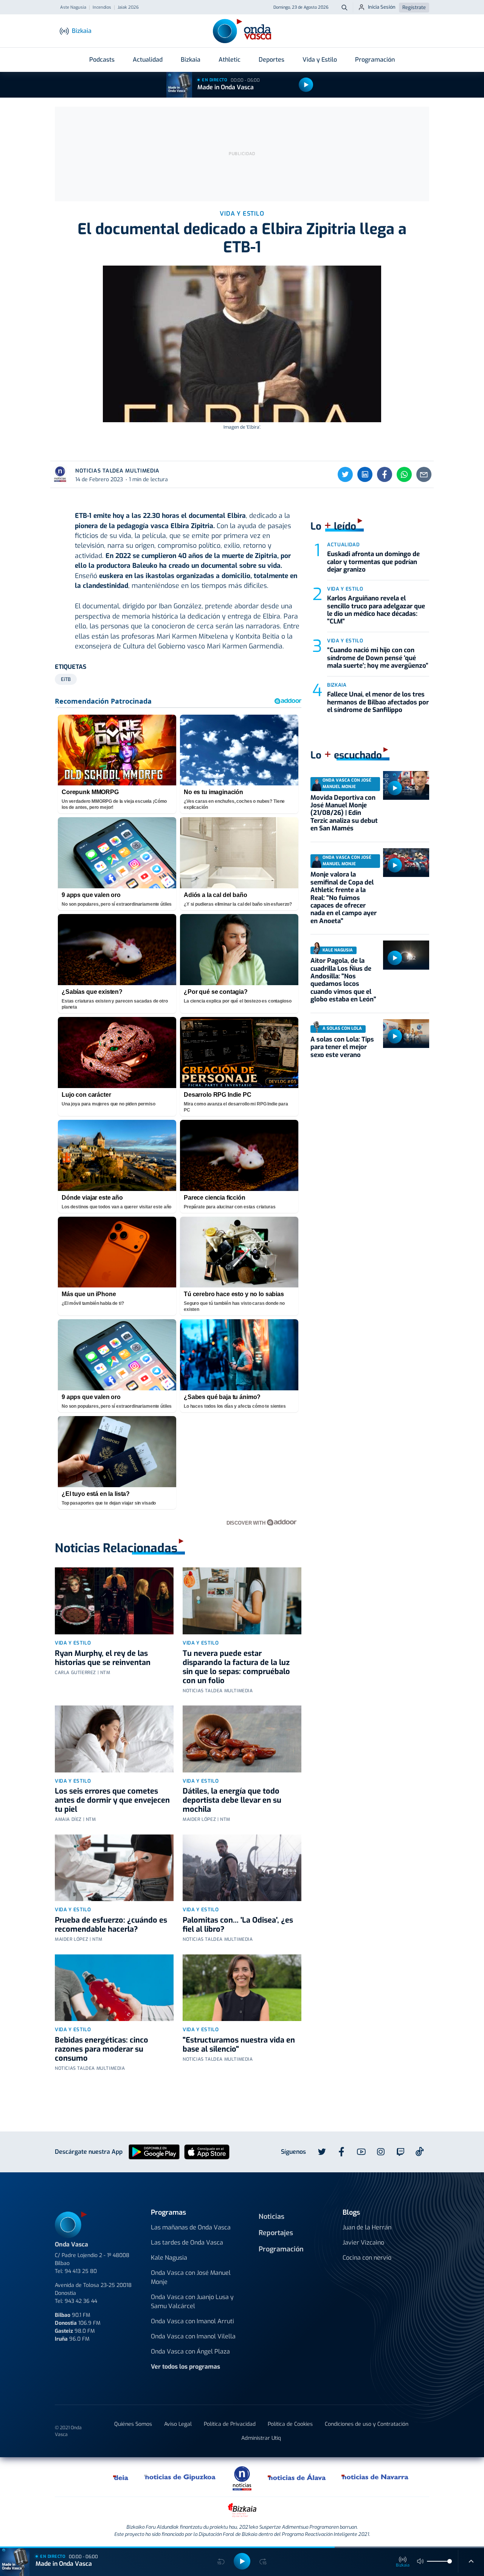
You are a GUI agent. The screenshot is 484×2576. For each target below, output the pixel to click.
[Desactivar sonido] (420, 2561)
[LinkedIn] (365, 474)
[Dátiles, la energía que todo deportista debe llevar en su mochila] (242, 1739)
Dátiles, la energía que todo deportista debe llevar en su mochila (232, 1800)
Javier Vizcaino (363, 2243)
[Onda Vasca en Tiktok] (420, 2152)
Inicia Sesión (382, 7)
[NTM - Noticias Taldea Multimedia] (242, 2478)
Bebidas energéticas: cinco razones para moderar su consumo (102, 2049)
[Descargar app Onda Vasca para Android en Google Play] (154, 2152)
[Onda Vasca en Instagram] (381, 2152)
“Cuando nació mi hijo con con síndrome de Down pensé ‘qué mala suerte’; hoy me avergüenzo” (378, 658)
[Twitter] (345, 474)
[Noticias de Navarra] (375, 2477)
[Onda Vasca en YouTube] (361, 2152)
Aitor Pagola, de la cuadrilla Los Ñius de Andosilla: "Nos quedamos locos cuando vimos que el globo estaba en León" (343, 980)
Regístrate (414, 7)
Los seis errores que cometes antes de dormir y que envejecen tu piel (112, 1800)
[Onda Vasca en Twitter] (322, 2152)
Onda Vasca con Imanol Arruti (192, 2321)
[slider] (450, 2561)
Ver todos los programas (185, 2367)
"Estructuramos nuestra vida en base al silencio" (239, 2045)
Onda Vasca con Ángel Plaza (190, 2351)
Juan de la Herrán (367, 2227)
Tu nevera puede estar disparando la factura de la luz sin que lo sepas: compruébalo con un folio (236, 1667)
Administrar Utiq (261, 2438)
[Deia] (121, 2477)
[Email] (424, 474)
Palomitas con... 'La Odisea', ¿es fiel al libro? (238, 1925)
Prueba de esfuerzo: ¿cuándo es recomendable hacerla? (111, 1925)
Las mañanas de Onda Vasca (191, 2227)
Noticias (271, 2217)
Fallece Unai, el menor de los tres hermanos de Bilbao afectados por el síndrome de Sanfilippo (378, 702)
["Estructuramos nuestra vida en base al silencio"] (242, 1988)
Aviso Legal (178, 2424)
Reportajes (276, 2233)
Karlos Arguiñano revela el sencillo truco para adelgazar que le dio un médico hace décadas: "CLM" (376, 610)
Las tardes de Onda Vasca (187, 2243)
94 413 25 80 (81, 2271)
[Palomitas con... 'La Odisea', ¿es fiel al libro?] (242, 1868)
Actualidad (148, 60)
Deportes (271, 60)
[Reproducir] (306, 85)
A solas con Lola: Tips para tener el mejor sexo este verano (342, 1047)
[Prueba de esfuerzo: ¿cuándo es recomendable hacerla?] (114, 1868)
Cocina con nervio (367, 2258)
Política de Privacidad (230, 2424)
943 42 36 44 (81, 2301)
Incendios (102, 8)
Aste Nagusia (73, 8)
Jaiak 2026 (128, 8)
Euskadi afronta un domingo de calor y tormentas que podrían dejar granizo (373, 562)
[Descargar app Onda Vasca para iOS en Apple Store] (207, 2152)
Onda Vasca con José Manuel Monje (191, 2277)
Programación (375, 60)
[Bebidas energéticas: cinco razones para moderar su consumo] (114, 1988)
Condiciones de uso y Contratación (367, 2424)
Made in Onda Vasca (226, 87)
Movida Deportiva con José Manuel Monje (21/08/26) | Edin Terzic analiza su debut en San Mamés (344, 813)
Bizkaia (191, 60)
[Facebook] (385, 474)
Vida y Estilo (320, 60)
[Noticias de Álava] (297, 2477)
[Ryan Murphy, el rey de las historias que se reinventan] (114, 1601)
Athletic (230, 60)
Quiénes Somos (133, 2424)
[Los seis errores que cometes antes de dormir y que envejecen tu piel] (114, 1739)
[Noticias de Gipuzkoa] (180, 2477)
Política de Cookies (290, 2424)
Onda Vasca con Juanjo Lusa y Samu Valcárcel (192, 2302)
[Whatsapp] (404, 474)
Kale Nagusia (169, 2258)
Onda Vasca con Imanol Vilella (193, 2336)
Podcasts (102, 60)
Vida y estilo (73, 1643)
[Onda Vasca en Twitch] (400, 2152)
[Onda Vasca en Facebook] (341, 2152)
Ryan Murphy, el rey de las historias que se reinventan (103, 1658)
